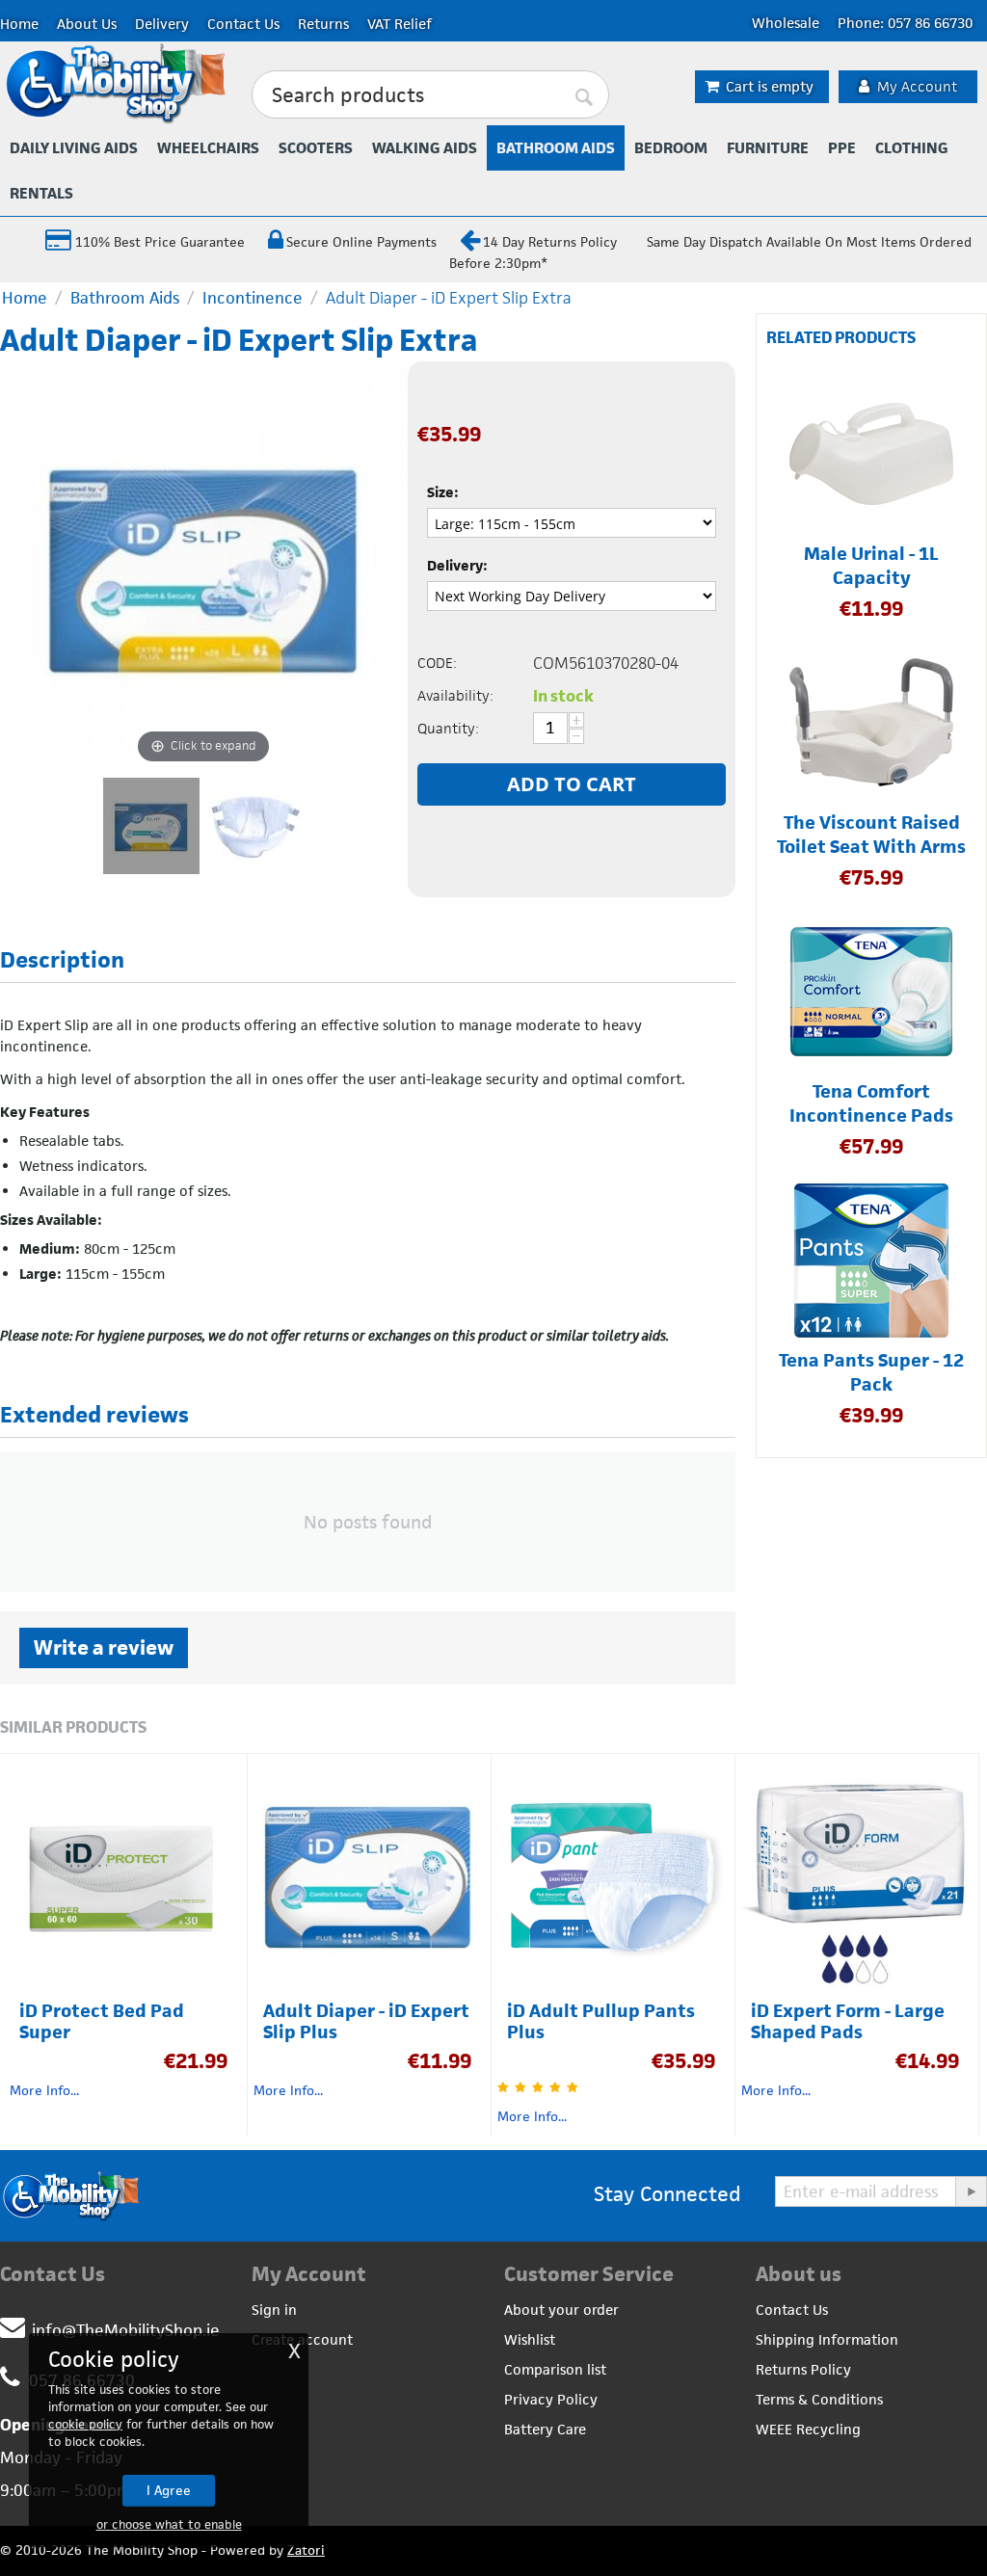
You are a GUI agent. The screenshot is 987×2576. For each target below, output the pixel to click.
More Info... (44, 2090)
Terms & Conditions (819, 2399)
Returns (323, 24)
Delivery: (457, 565)
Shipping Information (827, 2339)
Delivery (162, 24)
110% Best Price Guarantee (158, 242)
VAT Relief (400, 24)
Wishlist (530, 2339)
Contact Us (243, 24)
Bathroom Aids (556, 148)
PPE (842, 148)
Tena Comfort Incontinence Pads (871, 1103)
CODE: (437, 663)
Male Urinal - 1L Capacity (871, 566)
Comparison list (555, 2369)
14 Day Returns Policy (550, 242)
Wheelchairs (208, 148)
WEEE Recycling (808, 2429)
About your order (561, 2310)
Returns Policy (803, 2369)
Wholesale (786, 23)
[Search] (585, 95)
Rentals (41, 193)
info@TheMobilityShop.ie (126, 2330)
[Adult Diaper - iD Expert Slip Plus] (255, 826)
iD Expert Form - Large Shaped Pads (848, 2022)
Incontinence (253, 298)
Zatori (306, 2550)
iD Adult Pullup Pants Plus (601, 2022)
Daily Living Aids (74, 148)
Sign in (274, 2310)
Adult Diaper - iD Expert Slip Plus (366, 2022)
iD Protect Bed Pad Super (102, 2022)
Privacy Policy (551, 2399)
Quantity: (448, 728)
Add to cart (572, 784)
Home (19, 24)
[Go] (971, 2191)
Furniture (768, 148)
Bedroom (671, 148)
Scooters (316, 148)
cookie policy (85, 2424)
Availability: (455, 695)
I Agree (169, 2490)
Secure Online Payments (361, 242)
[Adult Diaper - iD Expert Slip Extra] (151, 826)
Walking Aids (425, 148)
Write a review (104, 1647)
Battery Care (545, 2429)
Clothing (912, 148)
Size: (443, 492)
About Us (87, 24)
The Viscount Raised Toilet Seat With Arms (871, 835)
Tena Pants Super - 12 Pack (871, 1372)
